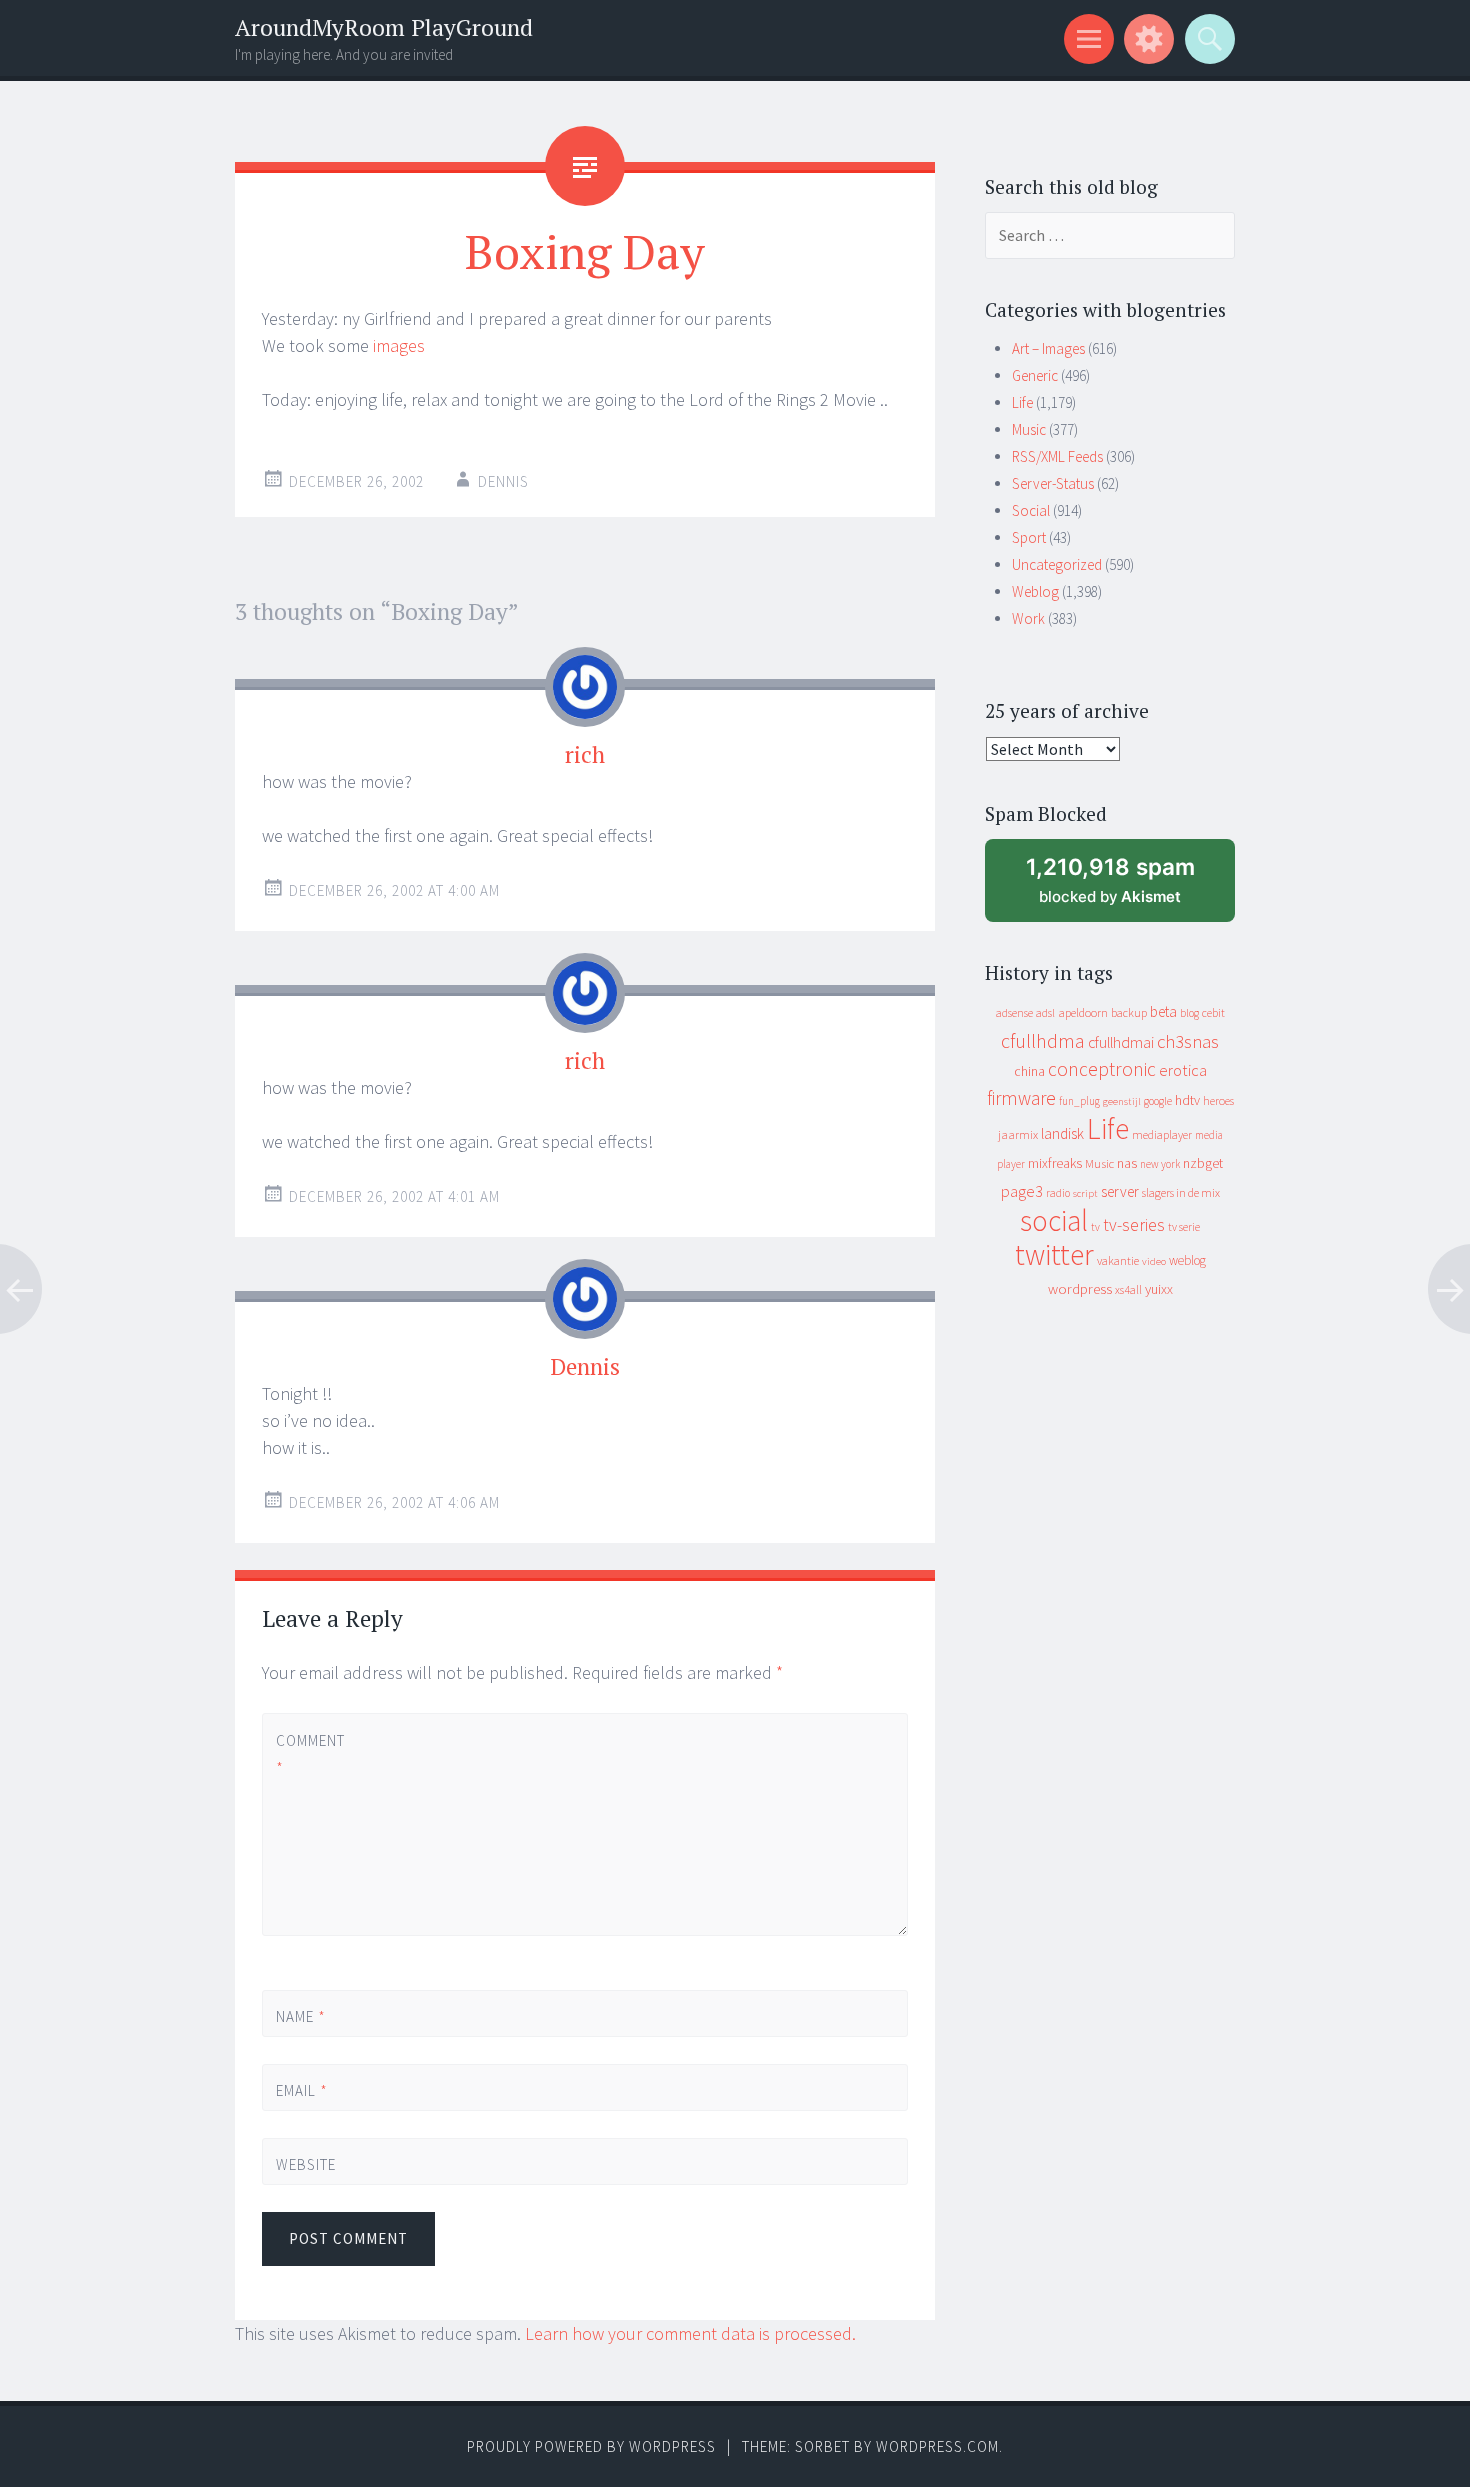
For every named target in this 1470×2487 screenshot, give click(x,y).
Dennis (503, 481)
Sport (1029, 537)
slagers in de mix (1181, 1192)
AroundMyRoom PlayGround (384, 27)
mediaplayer (1162, 1134)
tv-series (1134, 1225)
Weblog (1035, 591)
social (1054, 1220)
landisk (1062, 1133)
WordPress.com (937, 2446)
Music (1029, 429)
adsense (1014, 1013)
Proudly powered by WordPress (591, 2446)
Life (1022, 402)
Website (306, 2164)
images (399, 345)
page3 (1022, 1191)
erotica (1183, 1070)
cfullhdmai (1121, 1042)
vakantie (1118, 1260)
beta (1163, 1011)
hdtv (1187, 1100)
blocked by (1128, 887)
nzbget (1203, 1163)
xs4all (1128, 1289)
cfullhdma (1043, 1040)
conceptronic (1102, 1069)
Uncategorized (1057, 564)
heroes (1218, 1100)
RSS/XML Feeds (1057, 456)
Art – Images (1048, 348)
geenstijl (1122, 1101)
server (1120, 1191)
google (1158, 1101)
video (1154, 1261)
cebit (1213, 1012)
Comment (309, 1754)
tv (1095, 1227)
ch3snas (1188, 1041)
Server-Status (1053, 483)
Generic (1035, 375)
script (1085, 1193)
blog (1189, 1013)
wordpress (1080, 1288)
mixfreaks (1055, 1163)
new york (1160, 1164)
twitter (1054, 1254)
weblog (1187, 1260)
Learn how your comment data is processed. (690, 2333)
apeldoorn (1083, 1012)
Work (1028, 618)
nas (1127, 1163)
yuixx (1159, 1289)
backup (1129, 1012)
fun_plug (1079, 1101)
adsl (1045, 1013)
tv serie (1184, 1227)
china (1029, 1071)
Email (302, 2090)
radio (1058, 1193)
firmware (1021, 1098)
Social (1031, 510)
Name (301, 2016)
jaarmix (1018, 1134)
